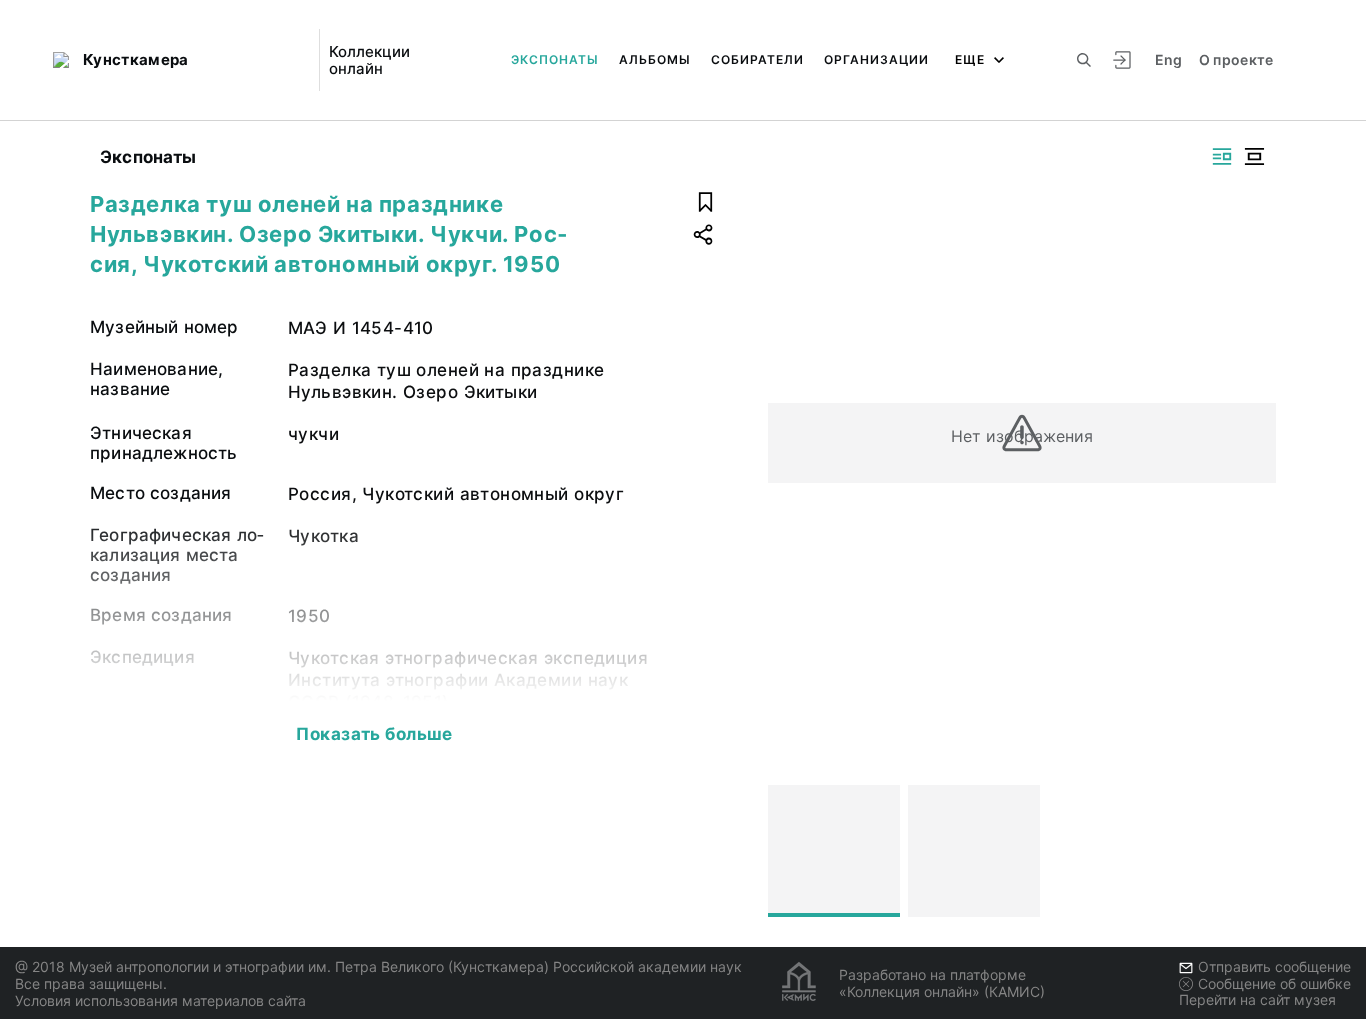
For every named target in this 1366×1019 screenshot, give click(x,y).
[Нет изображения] (834, 851)
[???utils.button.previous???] (792, 851)
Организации (876, 59)
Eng (1169, 59)
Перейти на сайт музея (1257, 999)
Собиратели (757, 59)
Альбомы (655, 59)
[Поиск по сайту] (1084, 60)
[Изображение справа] (1222, 156)
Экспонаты (555, 59)
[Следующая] (1252, 851)
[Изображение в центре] (1254, 156)
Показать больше (374, 734)
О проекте (1236, 59)
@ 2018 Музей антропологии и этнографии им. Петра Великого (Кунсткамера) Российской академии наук (378, 966)
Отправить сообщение (1274, 966)
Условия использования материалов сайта (160, 1000)
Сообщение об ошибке (1274, 983)
